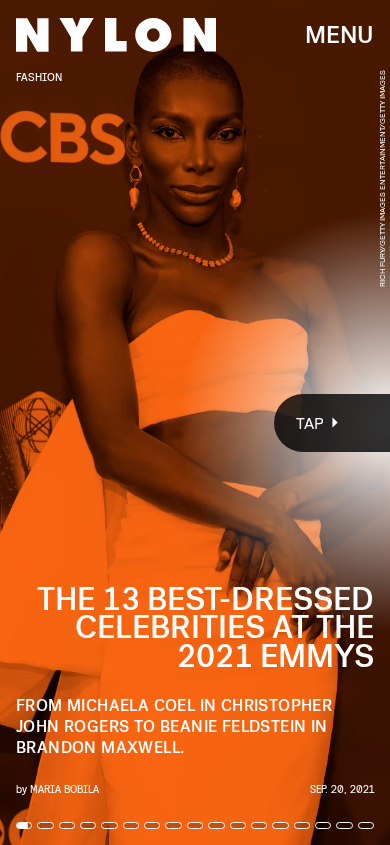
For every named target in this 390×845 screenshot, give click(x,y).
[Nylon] (116, 35)
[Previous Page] (64, 422)
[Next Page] (259, 422)
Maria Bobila (64, 788)
